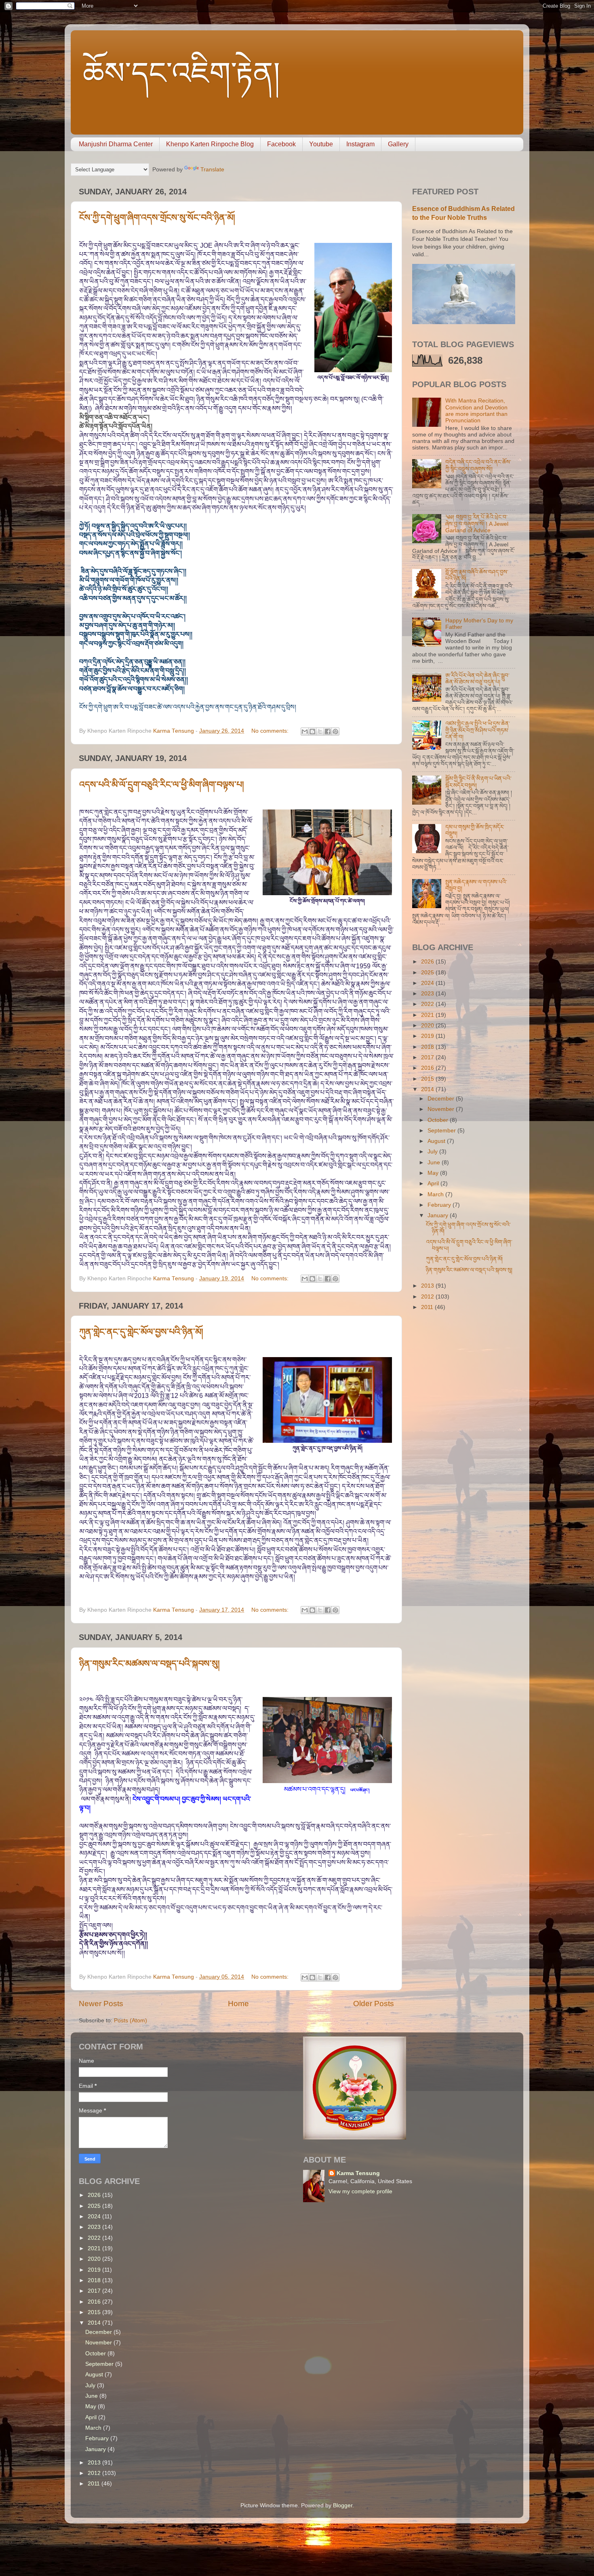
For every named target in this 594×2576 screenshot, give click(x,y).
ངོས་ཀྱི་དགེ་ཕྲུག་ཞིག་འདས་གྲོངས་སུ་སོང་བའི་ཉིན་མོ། (157, 218)
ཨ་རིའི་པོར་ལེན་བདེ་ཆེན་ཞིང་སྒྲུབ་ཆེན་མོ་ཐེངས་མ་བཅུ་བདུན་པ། (477, 679)
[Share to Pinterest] (335, 731)
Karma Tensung (358, 2173)
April (434, 1184)
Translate (212, 170)
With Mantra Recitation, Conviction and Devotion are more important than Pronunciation (476, 411)
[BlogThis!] (312, 731)
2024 (428, 983)
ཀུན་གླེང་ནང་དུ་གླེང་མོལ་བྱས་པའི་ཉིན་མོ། (141, 1332)
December (442, 1099)
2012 (428, 1297)
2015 (428, 1079)
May (434, 1173)
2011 (428, 1307)
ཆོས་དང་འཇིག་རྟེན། (181, 73)
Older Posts (374, 2004)
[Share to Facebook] (328, 731)
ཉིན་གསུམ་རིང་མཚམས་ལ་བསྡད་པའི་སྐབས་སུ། (150, 1664)
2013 (428, 1286)
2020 (428, 1026)
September (442, 1131)
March (436, 1194)
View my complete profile (360, 2191)
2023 (428, 994)
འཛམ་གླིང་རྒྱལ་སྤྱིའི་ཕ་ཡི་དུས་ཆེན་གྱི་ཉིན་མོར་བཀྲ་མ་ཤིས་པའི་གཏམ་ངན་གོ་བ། (478, 730)
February (440, 1205)
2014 (428, 1089)
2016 (428, 1068)
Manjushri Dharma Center (116, 144)
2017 (428, 1057)
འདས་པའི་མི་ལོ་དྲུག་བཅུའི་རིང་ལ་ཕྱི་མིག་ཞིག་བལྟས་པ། (162, 785)
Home (238, 2004)
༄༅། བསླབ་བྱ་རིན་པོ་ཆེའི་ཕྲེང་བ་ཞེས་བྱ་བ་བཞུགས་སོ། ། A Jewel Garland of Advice (477, 524)
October (439, 1120)
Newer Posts (101, 2004)
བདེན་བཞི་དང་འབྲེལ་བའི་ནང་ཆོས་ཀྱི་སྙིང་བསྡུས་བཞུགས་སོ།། (478, 465)
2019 (428, 1036)
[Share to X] (320, 731)
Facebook (281, 144)
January (439, 1215)
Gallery (398, 144)
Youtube (321, 144)
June (435, 1163)
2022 (428, 1004)
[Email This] (305, 731)
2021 (428, 1015)
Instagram (360, 144)
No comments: (271, 731)
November (442, 1109)
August (437, 1141)
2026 (428, 962)
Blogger (343, 2505)
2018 (428, 1047)
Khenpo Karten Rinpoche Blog (210, 144)
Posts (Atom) (131, 2021)
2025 (428, 973)
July (433, 1152)
